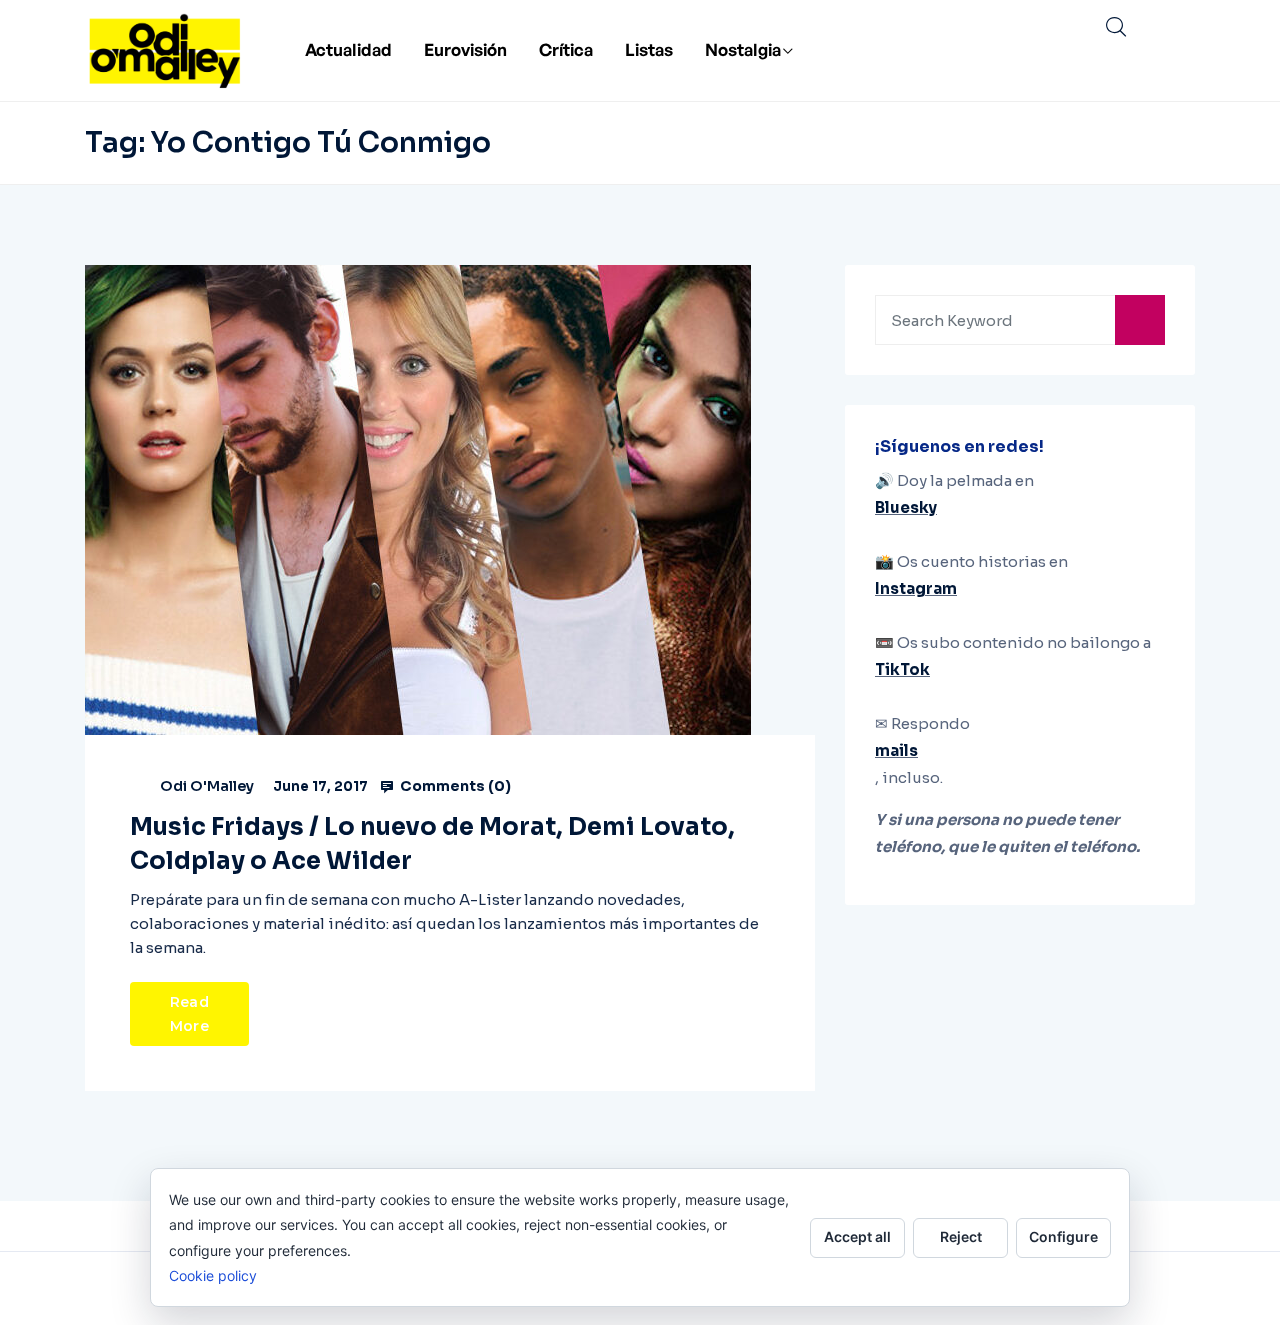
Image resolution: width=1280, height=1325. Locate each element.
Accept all (857, 1236)
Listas (649, 49)
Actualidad (348, 49)
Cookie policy (213, 1275)
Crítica (566, 49)
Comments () (454, 786)
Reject (961, 1236)
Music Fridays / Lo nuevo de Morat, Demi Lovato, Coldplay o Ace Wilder (432, 844)
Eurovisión (465, 49)
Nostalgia (743, 49)
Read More (189, 1014)
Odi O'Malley (207, 786)
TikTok (902, 669)
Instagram (916, 588)
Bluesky (906, 507)
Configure (1063, 1236)
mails (896, 750)
